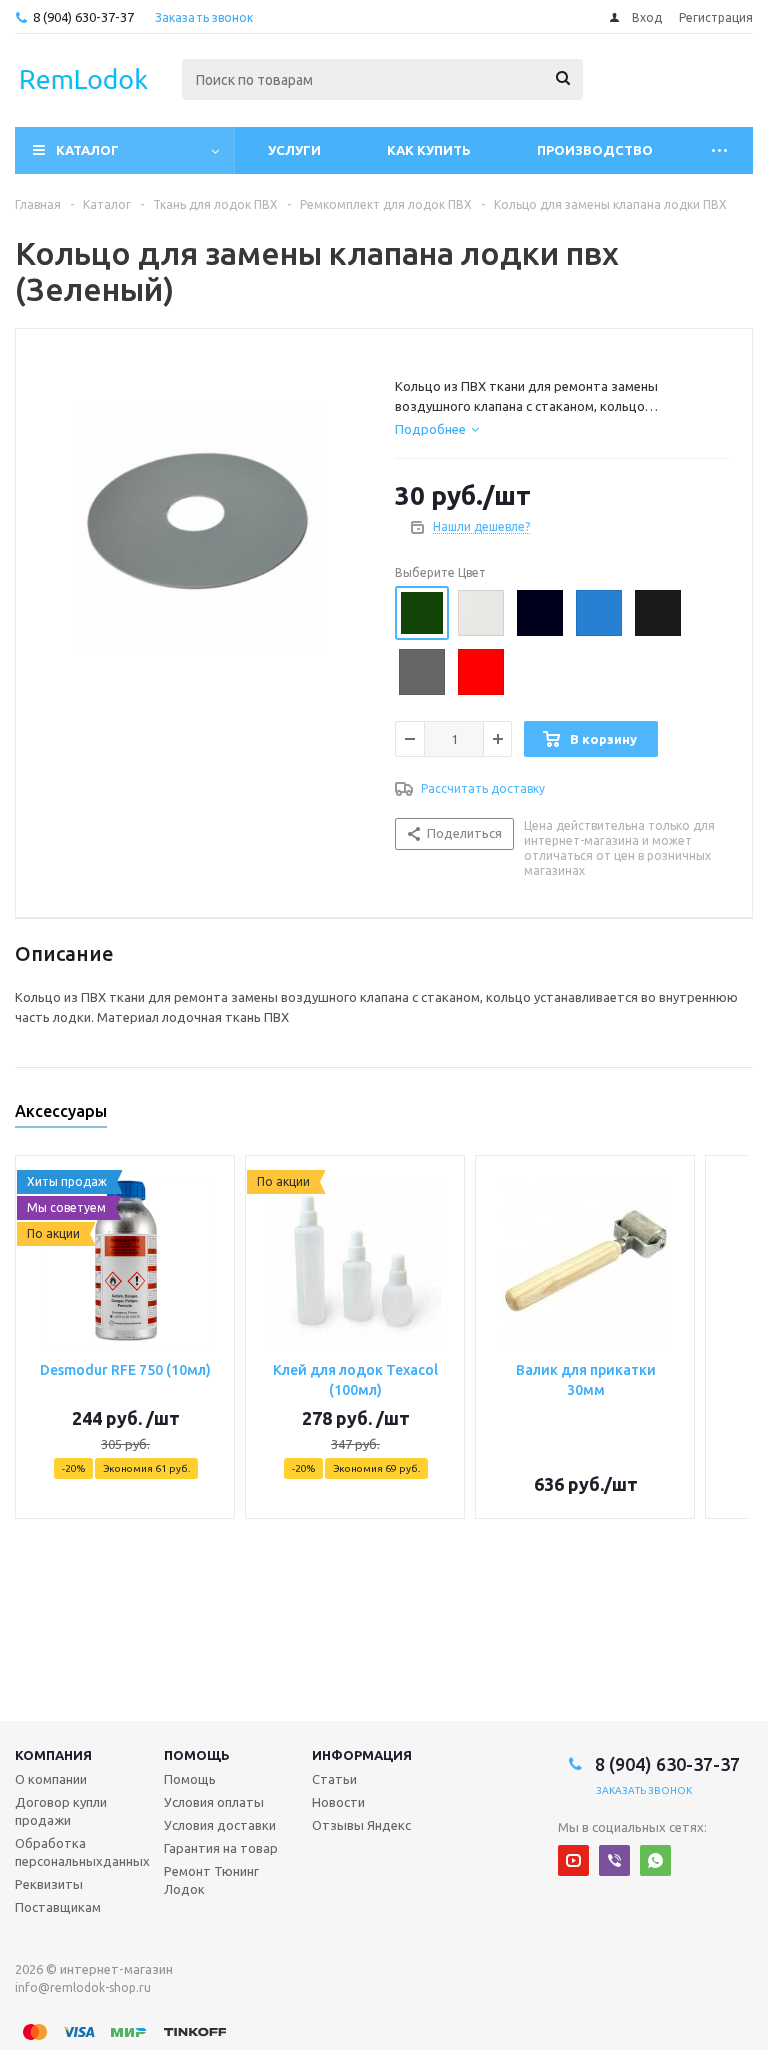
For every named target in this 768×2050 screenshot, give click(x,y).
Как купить (429, 150)
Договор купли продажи (61, 1811)
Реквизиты (49, 1884)
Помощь (197, 1755)
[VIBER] (614, 1860)
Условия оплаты (214, 1802)
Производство (595, 150)
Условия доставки (220, 1825)
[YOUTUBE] (573, 1860)
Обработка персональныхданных (82, 1852)
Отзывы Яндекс (361, 1825)
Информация (362, 1755)
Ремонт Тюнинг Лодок (211, 1880)
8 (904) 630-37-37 (83, 17)
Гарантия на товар (221, 1848)
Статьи (334, 1779)
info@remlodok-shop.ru (83, 1987)
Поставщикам (58, 1907)
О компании (51, 1779)
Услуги (294, 150)
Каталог (87, 150)
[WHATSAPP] (655, 1860)
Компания (53, 1755)
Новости (338, 1802)
